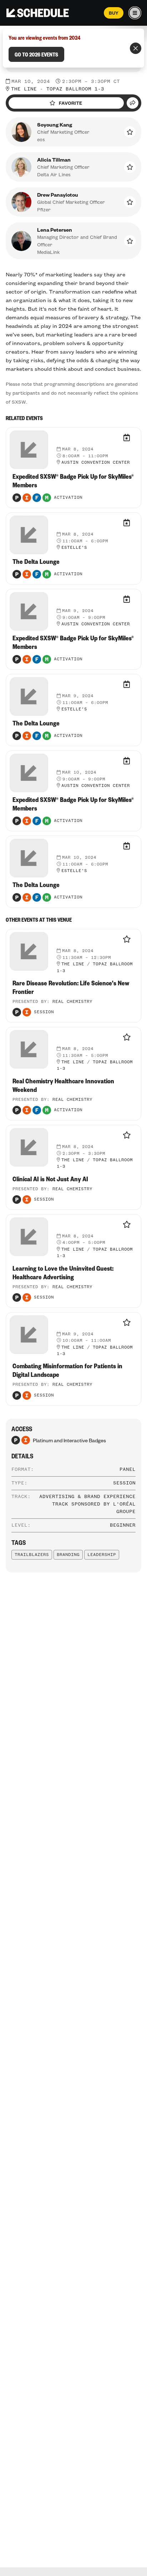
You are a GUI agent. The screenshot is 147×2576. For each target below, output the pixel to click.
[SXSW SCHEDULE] (38, 13)
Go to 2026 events (36, 54)
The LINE (24, 89)
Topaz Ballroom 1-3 (75, 89)
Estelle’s (74, 548)
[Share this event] (133, 103)
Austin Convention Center (96, 463)
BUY (114, 13)
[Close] (136, 48)
